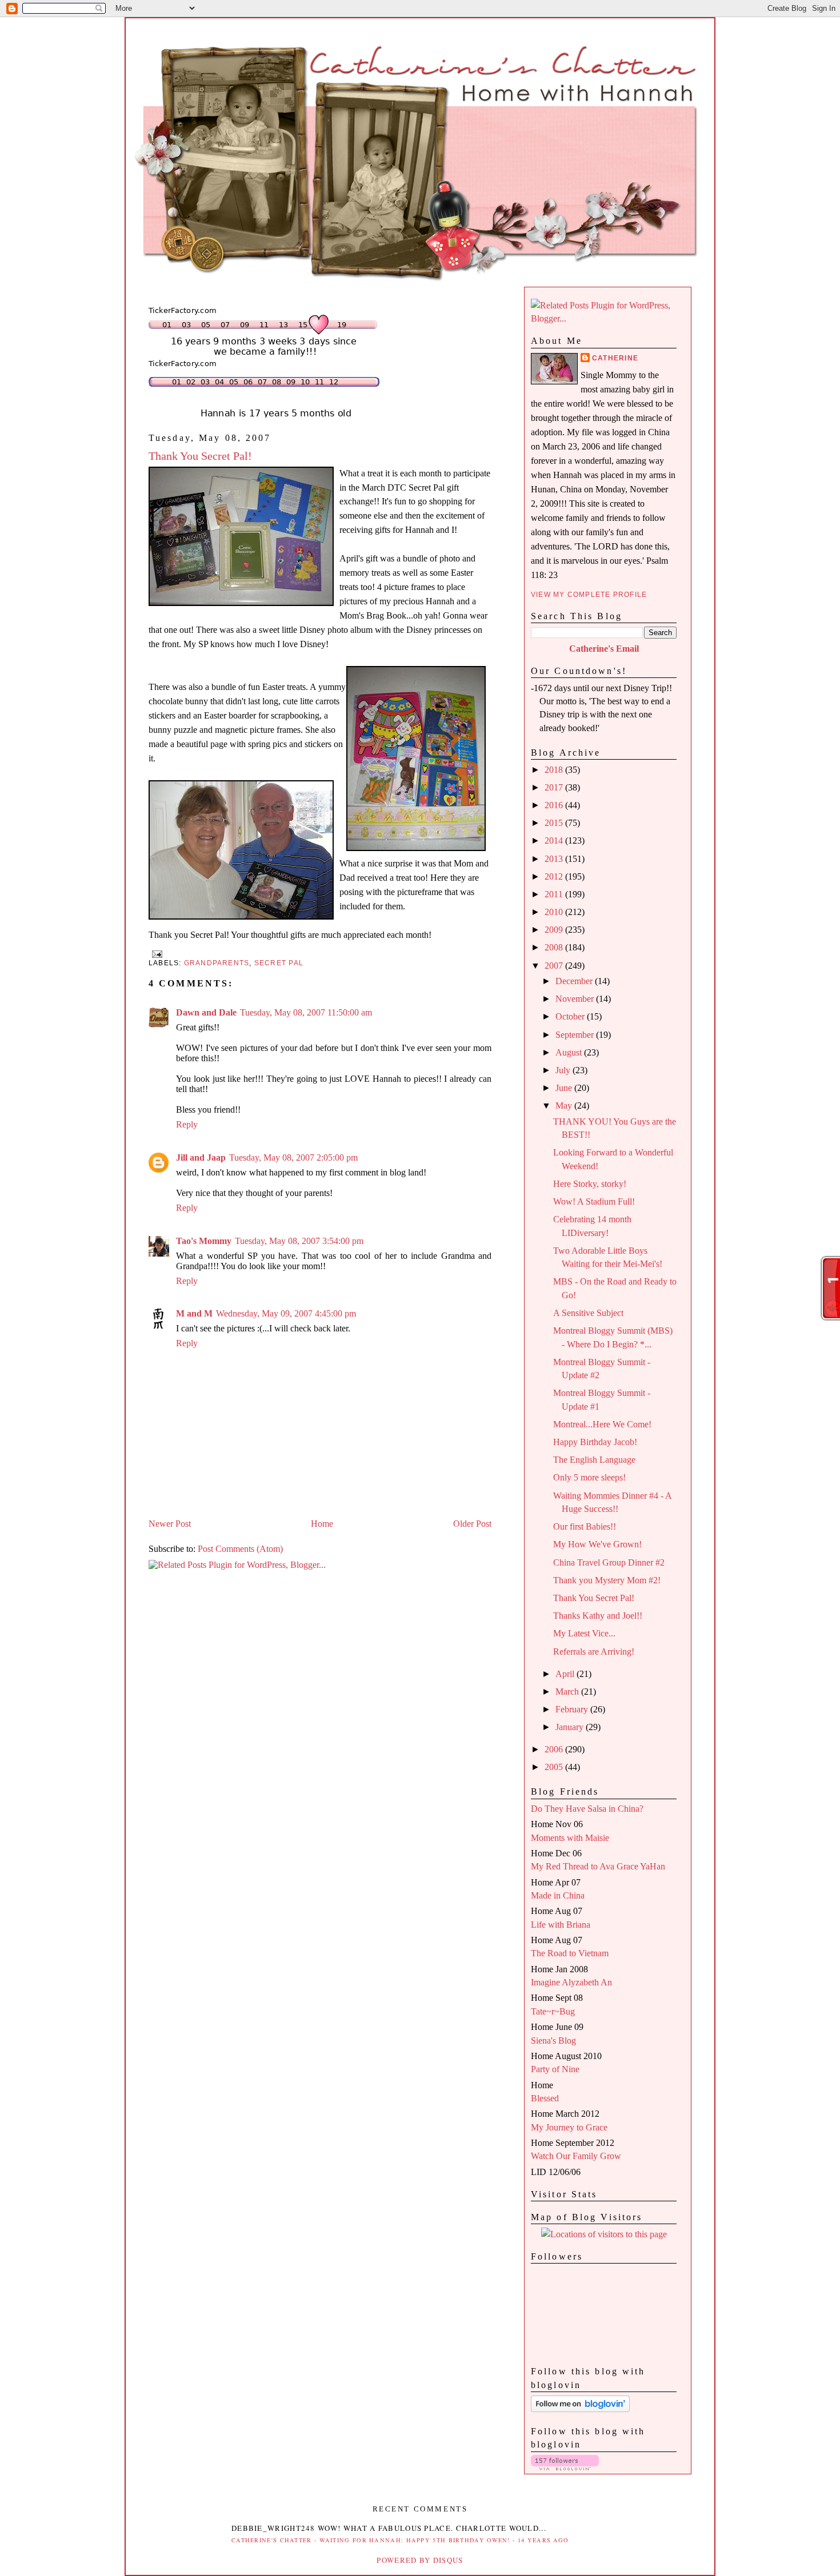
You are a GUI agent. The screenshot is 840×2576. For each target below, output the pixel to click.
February (573, 1709)
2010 (555, 912)
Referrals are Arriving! (594, 1652)
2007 (555, 966)
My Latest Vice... (584, 1633)
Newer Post (170, 1524)
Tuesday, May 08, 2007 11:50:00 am (306, 1012)
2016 (555, 805)
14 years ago (543, 2540)
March (568, 1692)
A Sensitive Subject (588, 1313)
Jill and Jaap (201, 1157)
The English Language (594, 1460)
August (570, 1052)
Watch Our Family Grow (576, 2156)
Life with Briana (561, 1925)
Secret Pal (279, 963)
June (565, 1088)
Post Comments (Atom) (240, 1549)
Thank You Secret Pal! (200, 456)
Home (322, 1524)
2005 (555, 1767)
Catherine (615, 358)
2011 (555, 894)
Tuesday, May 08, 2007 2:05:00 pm (293, 1157)
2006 (555, 1749)
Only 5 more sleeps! (589, 1477)
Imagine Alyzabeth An (571, 1982)
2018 (555, 770)
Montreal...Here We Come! (602, 1424)
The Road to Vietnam (570, 1953)
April (566, 1674)
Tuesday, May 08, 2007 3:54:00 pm (299, 1241)
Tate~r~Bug (553, 2011)
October (571, 1016)
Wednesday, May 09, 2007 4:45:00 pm (286, 1313)
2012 (555, 876)
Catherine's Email (604, 649)
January (571, 1727)
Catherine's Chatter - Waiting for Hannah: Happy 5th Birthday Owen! (371, 2540)
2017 (555, 787)
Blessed (545, 2098)
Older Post (472, 1524)
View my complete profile (589, 595)
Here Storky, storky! (590, 1184)
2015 (555, 823)
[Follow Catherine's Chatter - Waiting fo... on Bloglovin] (580, 2409)
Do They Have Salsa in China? (587, 1809)
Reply (187, 1124)
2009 (555, 930)
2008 (555, 947)
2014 (555, 840)
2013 (555, 859)
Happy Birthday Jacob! (595, 1442)
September (576, 1035)
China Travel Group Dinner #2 (609, 1562)
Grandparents (217, 963)
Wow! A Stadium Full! (594, 1201)
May (565, 1106)
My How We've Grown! (597, 1544)
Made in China (558, 1895)
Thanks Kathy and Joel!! (598, 1616)
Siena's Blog (553, 2041)
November (576, 999)
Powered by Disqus (420, 2560)
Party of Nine (555, 2069)
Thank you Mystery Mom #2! (607, 1580)
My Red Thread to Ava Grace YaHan (598, 1866)
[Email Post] (155, 953)
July (564, 1070)
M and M (194, 1313)
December (575, 981)
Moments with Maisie (570, 1838)
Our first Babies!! (585, 1526)
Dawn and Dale (206, 1012)
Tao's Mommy (204, 1241)
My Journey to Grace (569, 2127)
